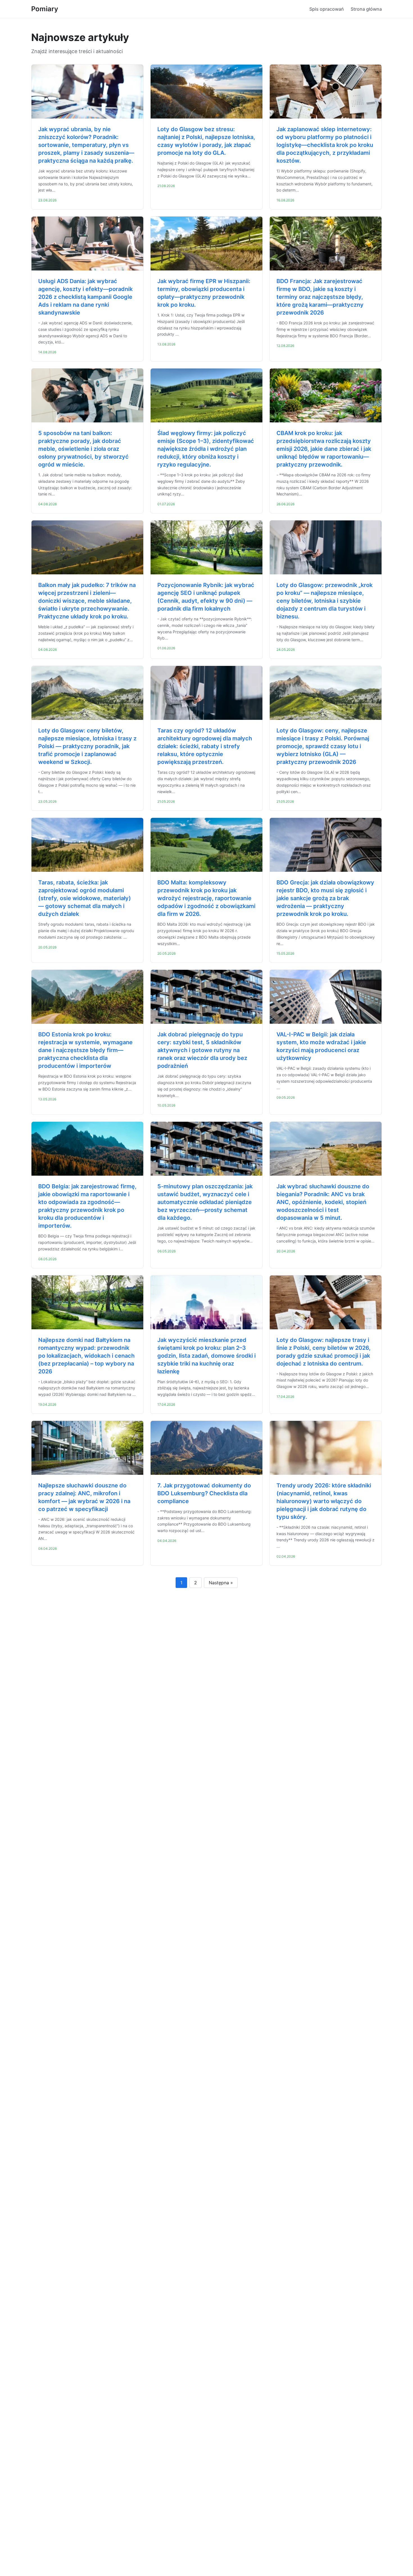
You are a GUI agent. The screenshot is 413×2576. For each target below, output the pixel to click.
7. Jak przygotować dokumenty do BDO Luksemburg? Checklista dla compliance (204, 1493)
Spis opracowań (327, 9)
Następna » (221, 1583)
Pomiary (45, 9)
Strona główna (366, 9)
